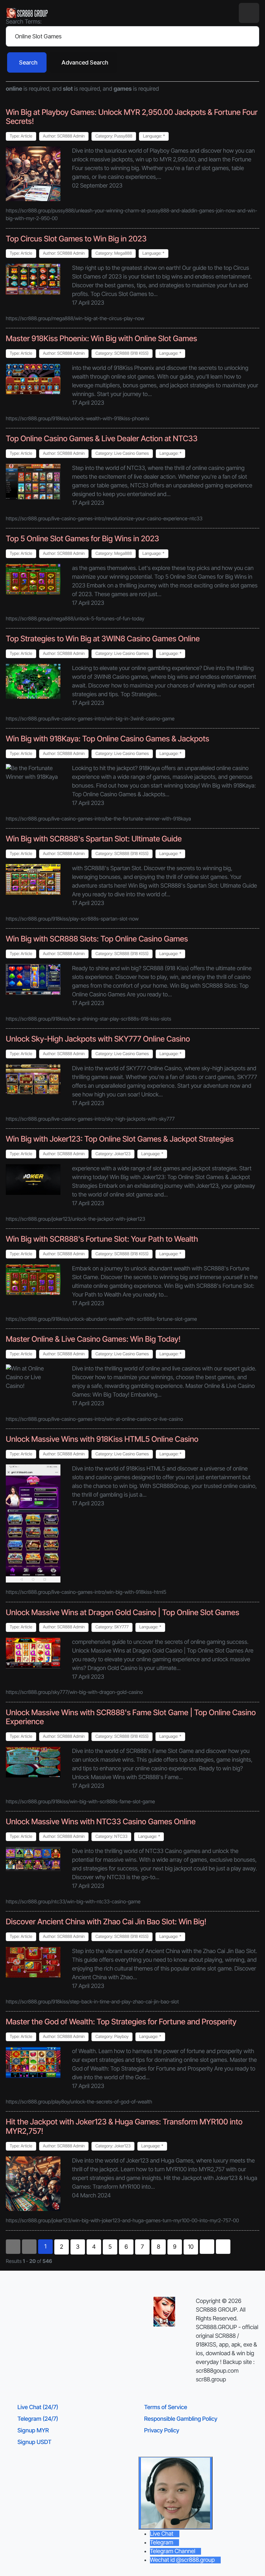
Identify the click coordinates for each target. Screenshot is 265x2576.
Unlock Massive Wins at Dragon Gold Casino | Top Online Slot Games (122, 1612)
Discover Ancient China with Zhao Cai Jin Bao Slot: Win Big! (106, 1922)
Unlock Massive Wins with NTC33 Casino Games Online (101, 1822)
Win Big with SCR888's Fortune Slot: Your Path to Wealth (102, 1239)
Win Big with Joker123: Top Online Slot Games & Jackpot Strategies (120, 1139)
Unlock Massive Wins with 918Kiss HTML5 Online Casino (102, 1439)
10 (191, 2247)
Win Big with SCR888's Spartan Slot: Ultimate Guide (94, 839)
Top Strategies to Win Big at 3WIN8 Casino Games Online (103, 639)
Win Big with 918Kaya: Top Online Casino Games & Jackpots (107, 739)
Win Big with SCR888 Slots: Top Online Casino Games (97, 939)
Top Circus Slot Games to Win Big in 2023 (76, 239)
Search (28, 62)
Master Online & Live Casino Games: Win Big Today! (93, 1339)
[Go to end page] (223, 2247)
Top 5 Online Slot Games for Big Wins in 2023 (82, 539)
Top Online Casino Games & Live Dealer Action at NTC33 (102, 438)
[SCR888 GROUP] (27, 13)
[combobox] (132, 36)
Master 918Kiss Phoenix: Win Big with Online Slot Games (101, 338)
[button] (249, 13)
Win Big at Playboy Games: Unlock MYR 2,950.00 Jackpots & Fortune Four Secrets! (132, 117)
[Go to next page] (207, 2247)
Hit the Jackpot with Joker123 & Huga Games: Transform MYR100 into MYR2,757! (124, 2126)
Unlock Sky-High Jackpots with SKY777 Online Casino (98, 1039)
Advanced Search (85, 62)
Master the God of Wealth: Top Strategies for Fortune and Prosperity (121, 2022)
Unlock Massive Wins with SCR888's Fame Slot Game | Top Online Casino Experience (131, 1717)
